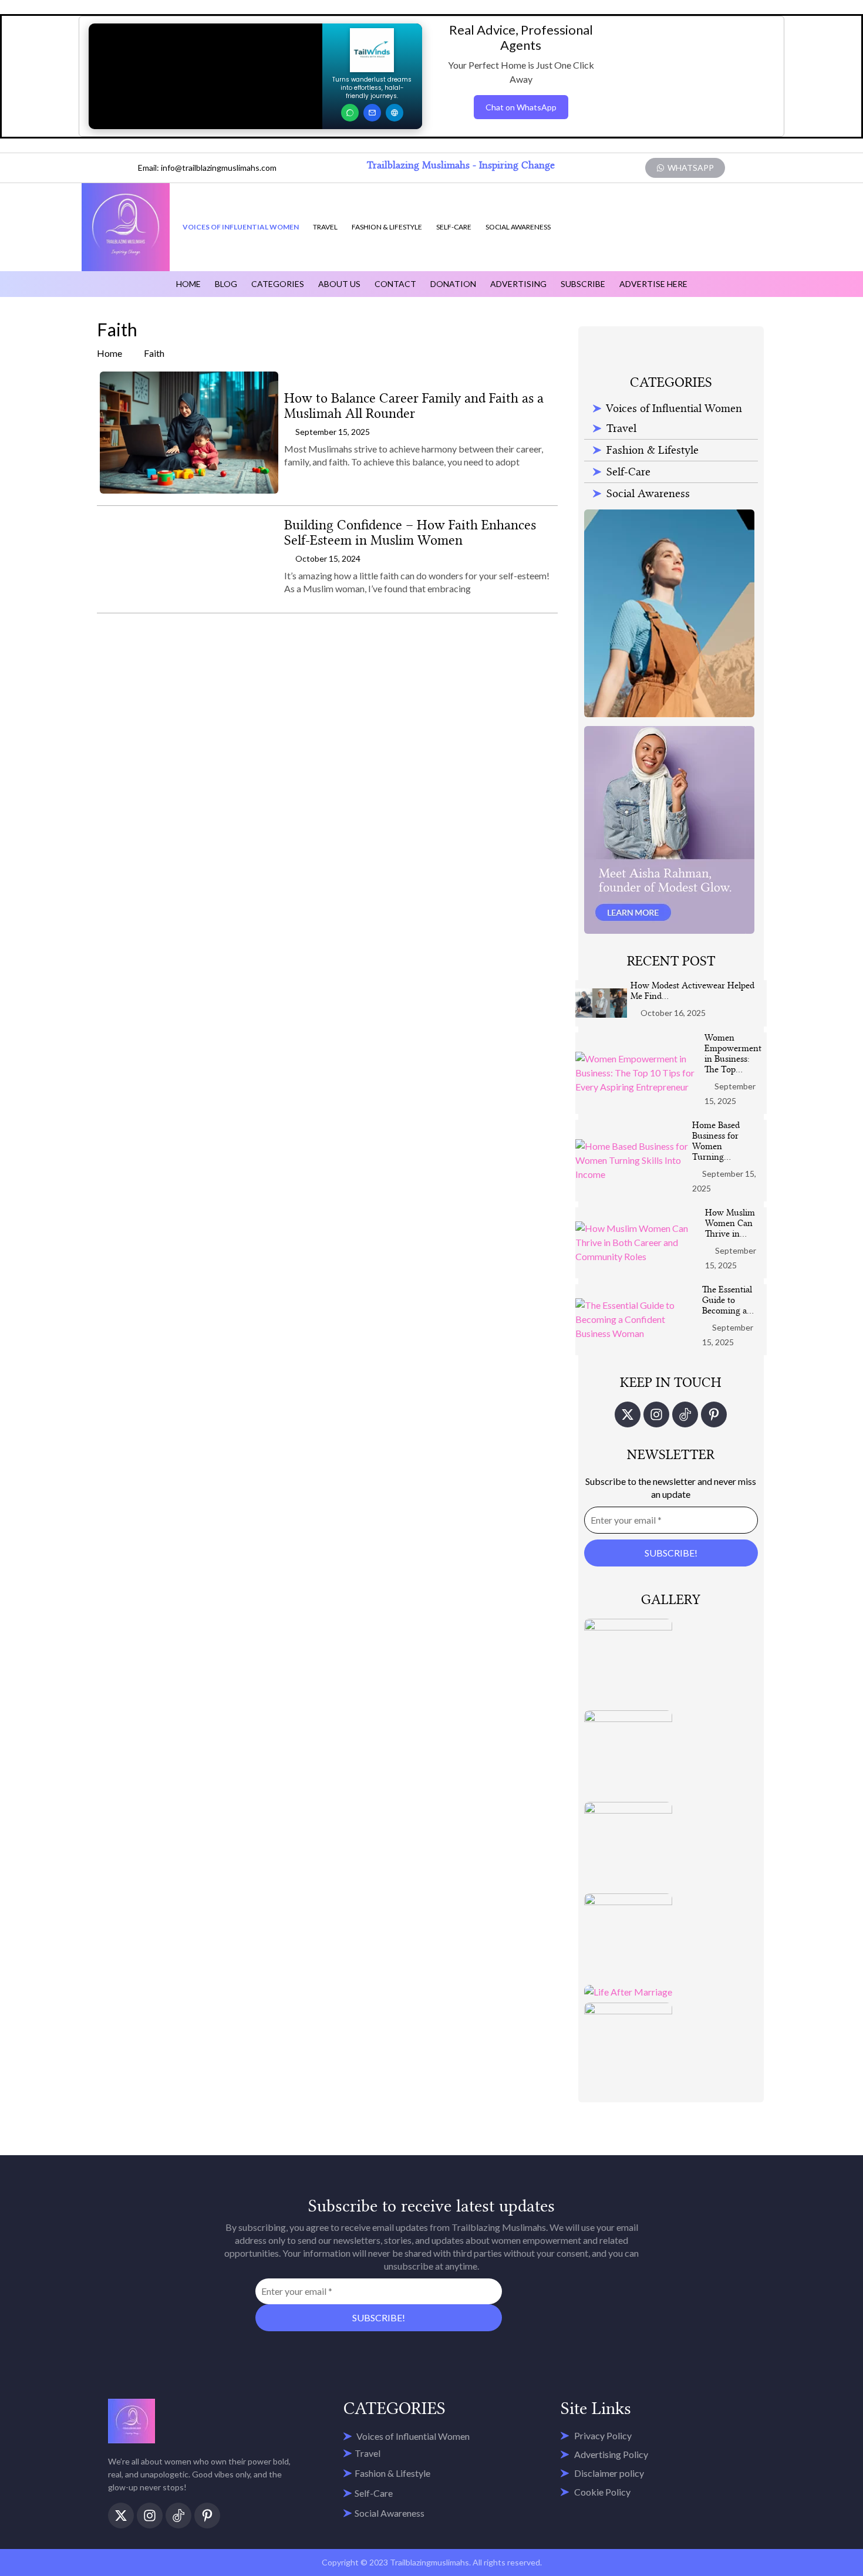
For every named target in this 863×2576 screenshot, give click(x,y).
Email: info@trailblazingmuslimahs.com (207, 168)
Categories (278, 284)
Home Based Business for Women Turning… (716, 1141)
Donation (453, 284)
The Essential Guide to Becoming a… (728, 1300)
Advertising (518, 284)
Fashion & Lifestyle (387, 227)
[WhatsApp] (350, 113)
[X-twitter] (628, 1414)
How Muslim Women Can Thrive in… (730, 1223)
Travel (325, 227)
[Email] (372, 113)
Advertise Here (653, 284)
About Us (339, 284)
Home (188, 284)
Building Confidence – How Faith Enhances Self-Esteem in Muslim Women (410, 533)
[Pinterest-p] (714, 1414)
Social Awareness (518, 227)
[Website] (395, 113)
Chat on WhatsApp (521, 107)
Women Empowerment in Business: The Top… (733, 1054)
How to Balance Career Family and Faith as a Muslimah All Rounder (414, 406)
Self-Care (454, 227)
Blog (226, 284)
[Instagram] (656, 1414)
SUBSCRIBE (583, 284)
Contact (395, 284)
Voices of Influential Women (241, 227)
